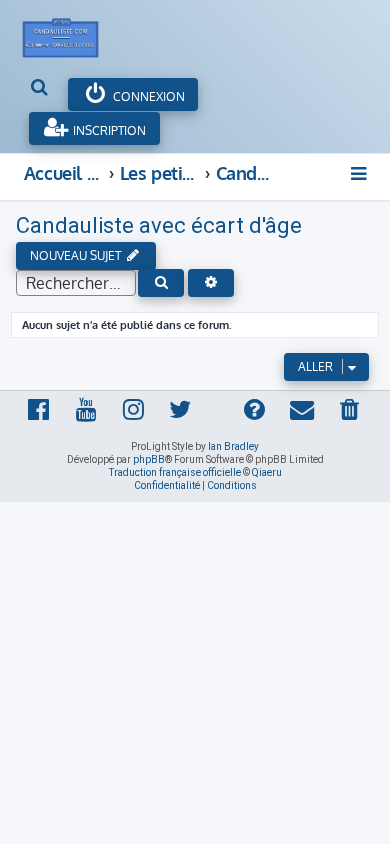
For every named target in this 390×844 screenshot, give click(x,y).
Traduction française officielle (175, 472)
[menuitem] (40, 89)
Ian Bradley (233, 446)
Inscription (108, 130)
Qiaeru (267, 472)
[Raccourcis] (359, 173)
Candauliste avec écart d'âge (159, 225)
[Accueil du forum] (71, 33)
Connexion (147, 96)
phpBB (149, 459)
